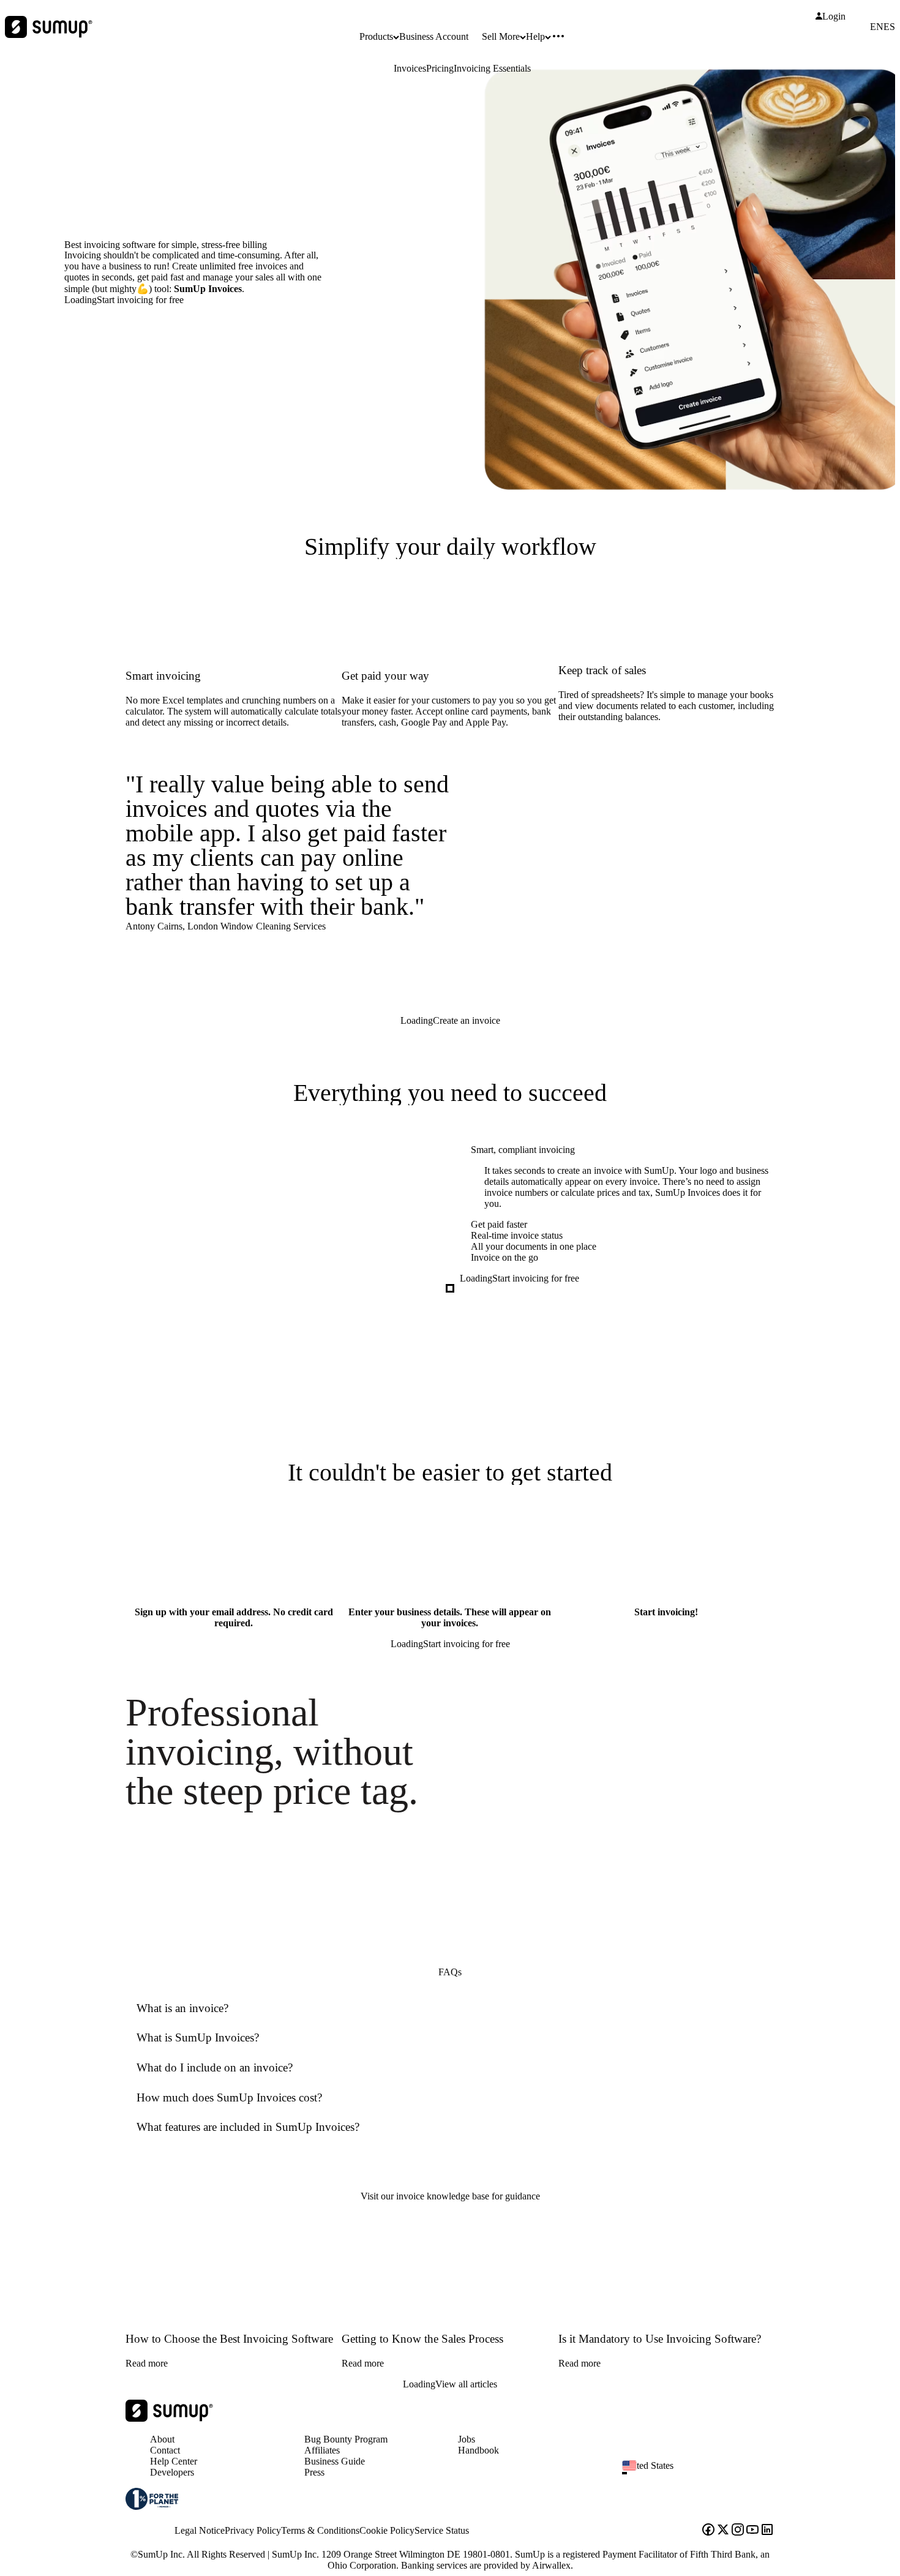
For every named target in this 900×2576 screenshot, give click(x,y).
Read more (147, 2363)
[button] (703, 2473)
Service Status (442, 2530)
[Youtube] (752, 2531)
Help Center (174, 2461)
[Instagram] (738, 2531)
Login (834, 17)
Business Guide (335, 2461)
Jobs (467, 2439)
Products (376, 36)
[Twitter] (723, 2531)
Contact (165, 2450)
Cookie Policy (387, 2530)
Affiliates (322, 2450)
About (162, 2439)
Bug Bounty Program (346, 2439)
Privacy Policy (253, 2530)
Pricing (440, 68)
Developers (172, 2472)
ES (889, 27)
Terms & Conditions (320, 2530)
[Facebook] (708, 2531)
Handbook (478, 2450)
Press (314, 2472)
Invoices (410, 68)
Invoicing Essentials (492, 68)
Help (535, 36)
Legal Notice (200, 2530)
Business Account (434, 36)
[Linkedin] (767, 2531)
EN (877, 27)
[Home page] (169, 2418)
